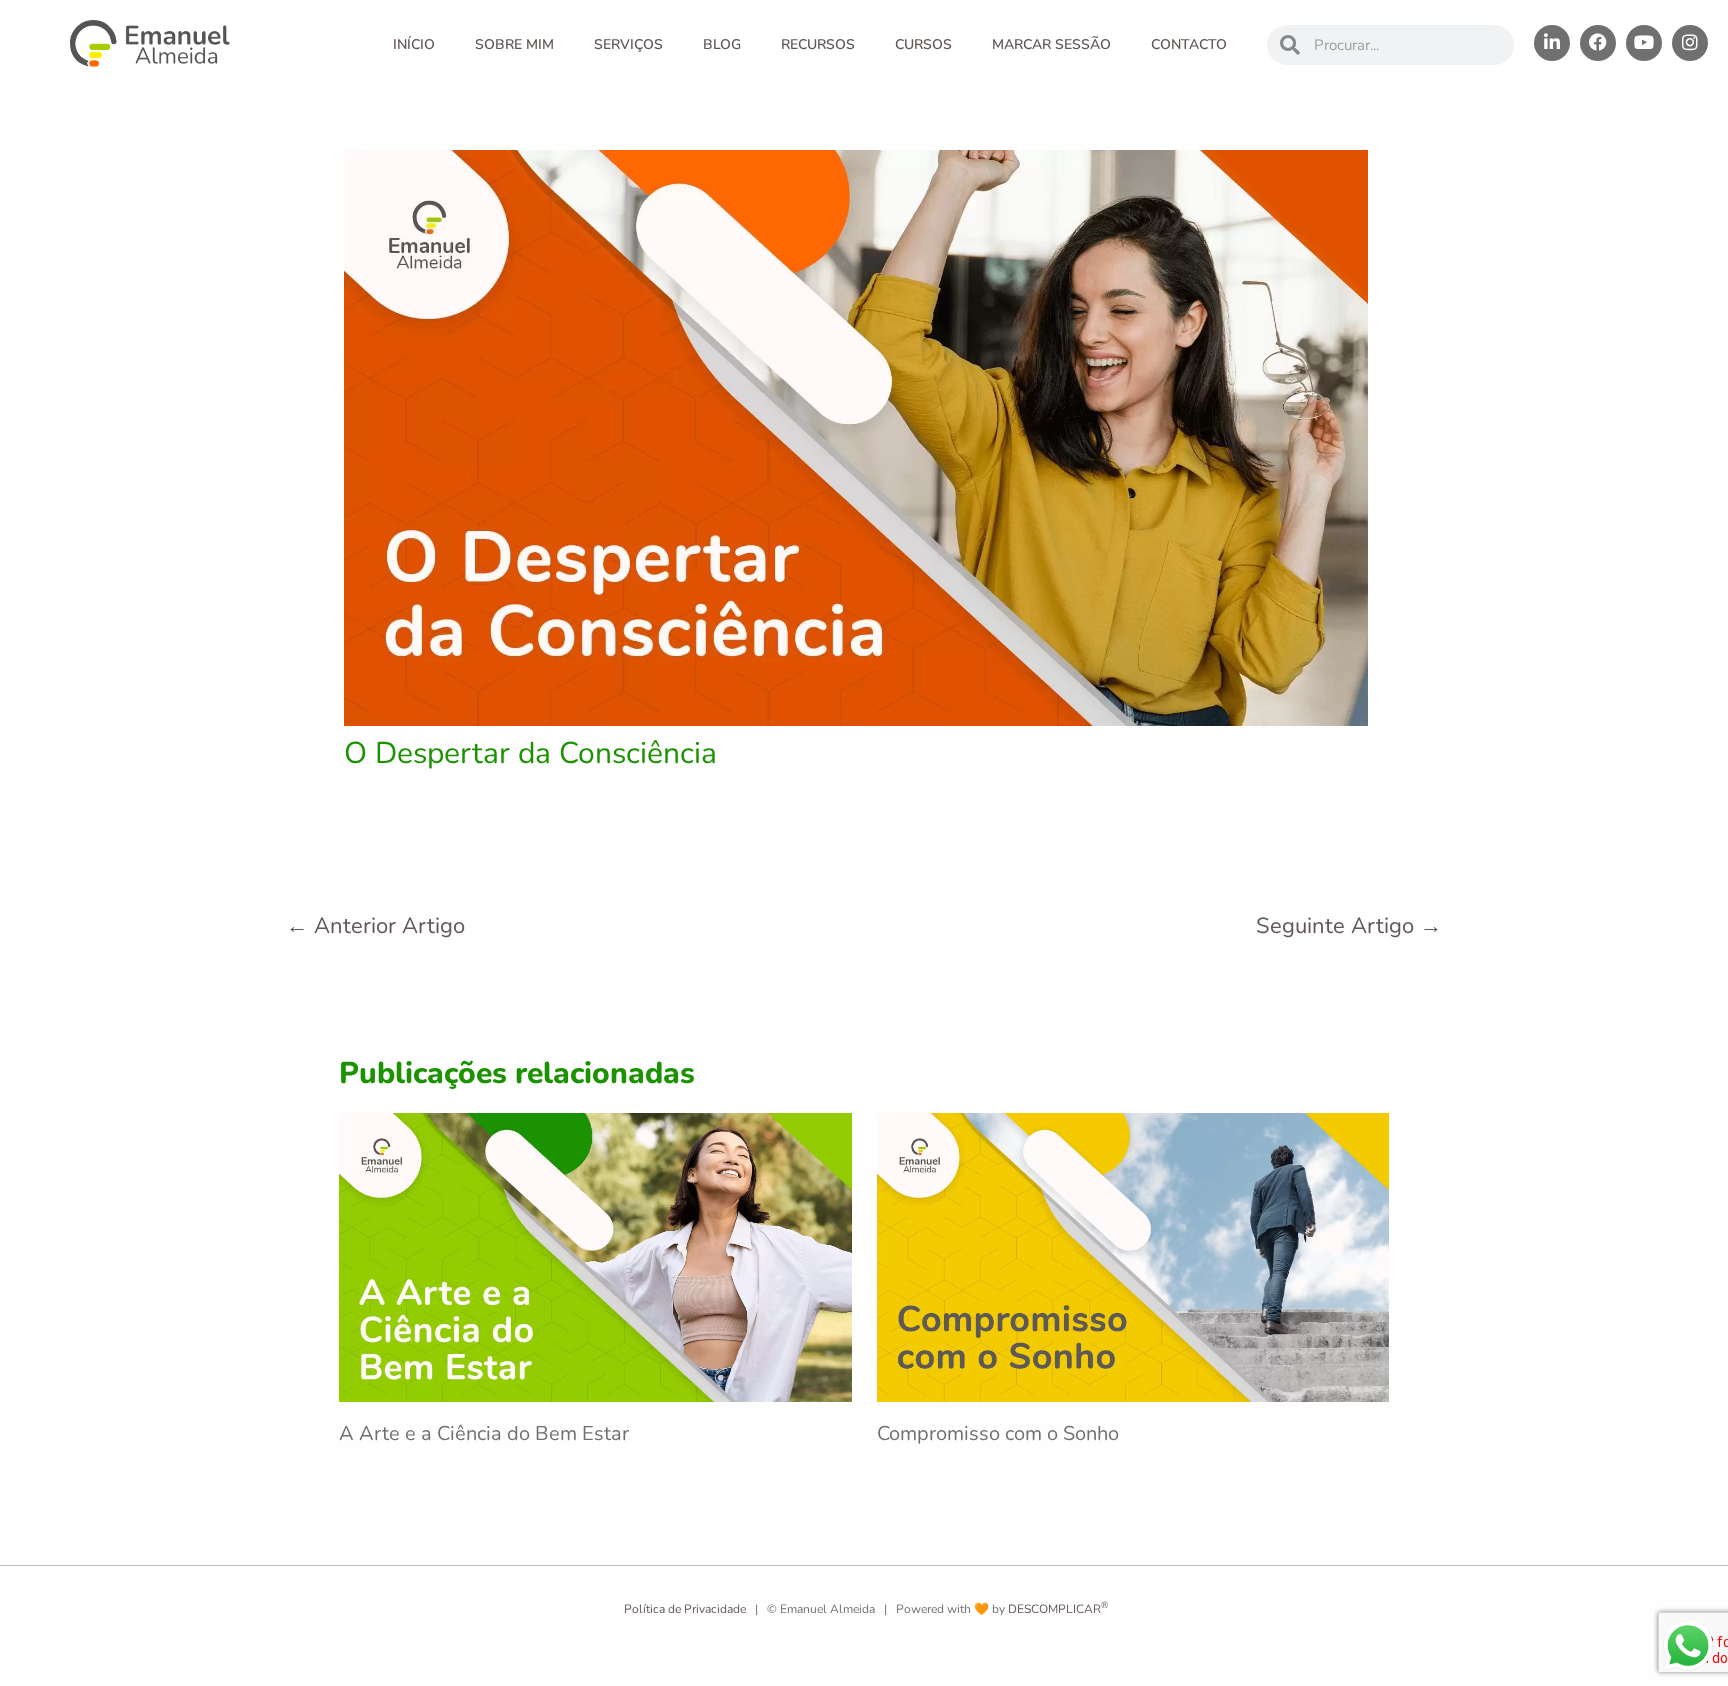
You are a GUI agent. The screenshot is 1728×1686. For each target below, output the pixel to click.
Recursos (818, 44)
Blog (722, 44)
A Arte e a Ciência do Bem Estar (484, 1433)
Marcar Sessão (1051, 44)
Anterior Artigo (375, 926)
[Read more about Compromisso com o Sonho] (1133, 1256)
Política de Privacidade (683, 1609)
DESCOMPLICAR (1058, 1609)
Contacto (1189, 44)
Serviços (628, 44)
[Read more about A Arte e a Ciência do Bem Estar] (595, 1256)
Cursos (923, 44)
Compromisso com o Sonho (998, 1433)
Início (414, 44)
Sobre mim (514, 44)
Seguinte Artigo (1349, 926)
